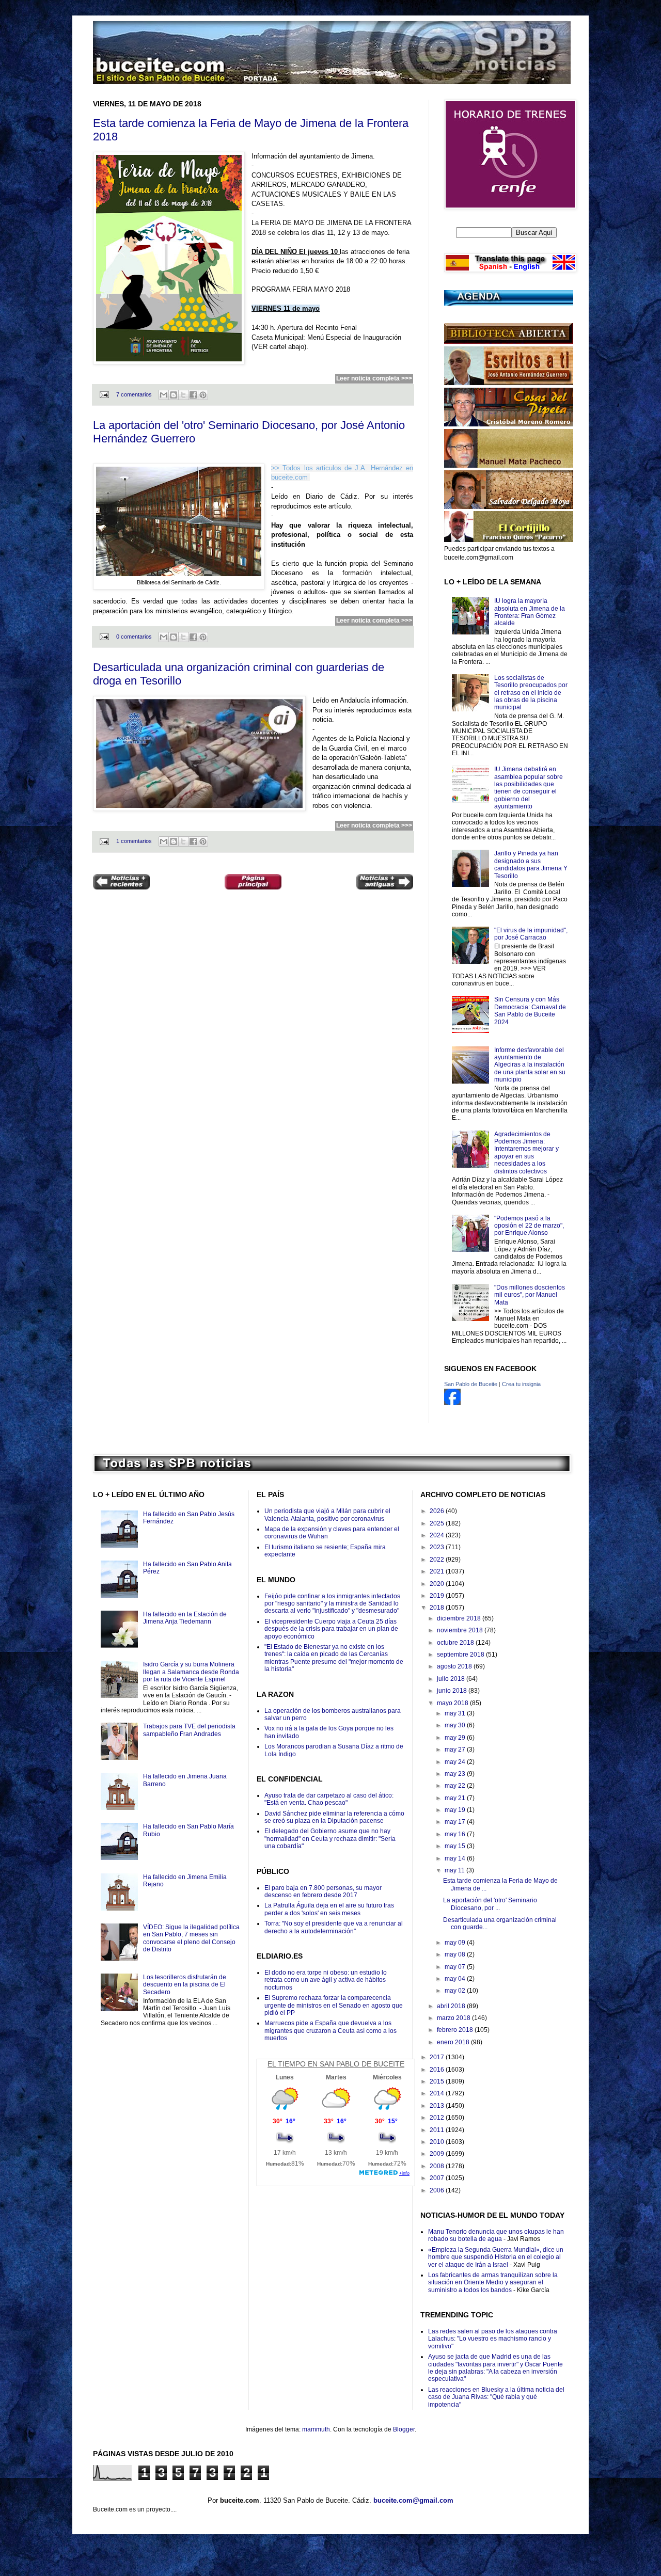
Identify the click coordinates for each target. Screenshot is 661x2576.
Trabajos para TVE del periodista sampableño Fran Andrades (189, 1730)
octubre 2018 (456, 1643)
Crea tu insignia (521, 1384)
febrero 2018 (456, 2030)
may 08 (456, 1954)
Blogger (404, 2429)
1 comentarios (134, 841)
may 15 (456, 1846)
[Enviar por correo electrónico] (164, 395)
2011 (438, 2130)
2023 (438, 1547)
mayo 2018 (453, 1703)
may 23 (456, 1774)
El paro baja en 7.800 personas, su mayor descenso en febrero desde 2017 (323, 1891)
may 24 (456, 1762)
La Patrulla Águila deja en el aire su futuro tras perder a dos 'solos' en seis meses (329, 1909)
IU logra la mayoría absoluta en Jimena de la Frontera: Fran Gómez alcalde (530, 612)
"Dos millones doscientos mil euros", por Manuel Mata (530, 1295)
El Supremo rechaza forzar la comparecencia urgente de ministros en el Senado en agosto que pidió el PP (334, 2005)
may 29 (456, 1738)
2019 (438, 1596)
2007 (438, 2178)
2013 (438, 2106)
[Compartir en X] (183, 395)
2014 (438, 2093)
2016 (438, 2070)
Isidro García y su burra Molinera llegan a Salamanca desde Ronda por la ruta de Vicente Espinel (191, 1672)
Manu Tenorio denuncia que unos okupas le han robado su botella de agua (496, 2235)
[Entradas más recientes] (121, 883)
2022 (438, 1560)
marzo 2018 (454, 2018)
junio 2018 (453, 1691)
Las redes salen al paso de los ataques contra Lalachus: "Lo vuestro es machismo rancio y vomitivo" (493, 2339)
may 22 (456, 1786)
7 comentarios (134, 394)
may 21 (456, 1798)
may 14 (456, 1858)
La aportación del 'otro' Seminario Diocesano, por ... (490, 1904)
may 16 (456, 1834)
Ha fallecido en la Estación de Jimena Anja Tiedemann (185, 1618)
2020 (438, 1584)
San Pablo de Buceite (471, 1384)
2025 (438, 1523)
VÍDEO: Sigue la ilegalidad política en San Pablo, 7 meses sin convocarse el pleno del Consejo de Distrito (191, 1938)
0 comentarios (134, 637)
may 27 (456, 1750)
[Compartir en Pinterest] (203, 395)
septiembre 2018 (461, 1655)
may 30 (456, 1725)
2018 (438, 1608)
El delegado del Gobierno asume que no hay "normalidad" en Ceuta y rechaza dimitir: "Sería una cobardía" (330, 1839)
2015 (438, 2081)
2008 (438, 2166)
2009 (438, 2154)
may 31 (456, 1713)
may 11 (455, 1870)
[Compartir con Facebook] (193, 395)
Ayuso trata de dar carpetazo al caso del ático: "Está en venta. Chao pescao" (329, 1799)
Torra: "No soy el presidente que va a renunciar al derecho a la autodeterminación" (334, 1927)
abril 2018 (452, 2006)
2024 (438, 1535)
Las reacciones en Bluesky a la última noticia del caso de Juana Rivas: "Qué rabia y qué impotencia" (496, 2397)
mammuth (316, 2429)
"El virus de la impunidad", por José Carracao (531, 934)
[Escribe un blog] (174, 395)
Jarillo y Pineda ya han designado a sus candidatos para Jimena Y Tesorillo (531, 864)
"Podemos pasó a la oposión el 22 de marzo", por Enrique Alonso (529, 1226)
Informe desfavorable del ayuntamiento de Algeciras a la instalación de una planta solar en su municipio (530, 1065)
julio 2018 (452, 1679)
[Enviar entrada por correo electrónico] (104, 394)
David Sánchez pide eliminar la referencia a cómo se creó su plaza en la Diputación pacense (334, 1817)
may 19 (456, 1810)
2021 (438, 1571)
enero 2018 (454, 2042)
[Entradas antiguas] (385, 883)
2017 (438, 2057)
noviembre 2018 (461, 1630)
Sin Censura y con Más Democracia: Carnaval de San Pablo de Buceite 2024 (530, 1011)
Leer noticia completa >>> (374, 378)
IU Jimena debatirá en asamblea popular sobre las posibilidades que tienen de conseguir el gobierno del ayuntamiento (529, 788)
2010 (438, 2142)
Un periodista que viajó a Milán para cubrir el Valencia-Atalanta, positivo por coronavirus (327, 1515)
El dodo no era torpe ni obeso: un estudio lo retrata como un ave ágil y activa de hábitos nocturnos (326, 1980)
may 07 (456, 1967)
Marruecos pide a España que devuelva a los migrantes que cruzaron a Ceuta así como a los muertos (330, 2031)
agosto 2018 (455, 1666)
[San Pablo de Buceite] (452, 1403)
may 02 (456, 1991)
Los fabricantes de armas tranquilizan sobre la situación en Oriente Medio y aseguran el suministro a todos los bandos (493, 2283)
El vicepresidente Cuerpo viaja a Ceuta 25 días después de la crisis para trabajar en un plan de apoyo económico (331, 1629)
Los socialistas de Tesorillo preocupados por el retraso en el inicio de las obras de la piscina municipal (531, 693)
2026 (438, 1511)
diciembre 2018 (460, 1618)
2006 (438, 2190)
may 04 (456, 1979)
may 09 (456, 1943)
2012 (438, 2118)
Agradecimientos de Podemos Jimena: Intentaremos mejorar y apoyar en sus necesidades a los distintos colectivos (526, 1153)
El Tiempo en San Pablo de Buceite (336, 2064)
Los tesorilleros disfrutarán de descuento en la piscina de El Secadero (185, 1985)
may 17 (456, 1822)
